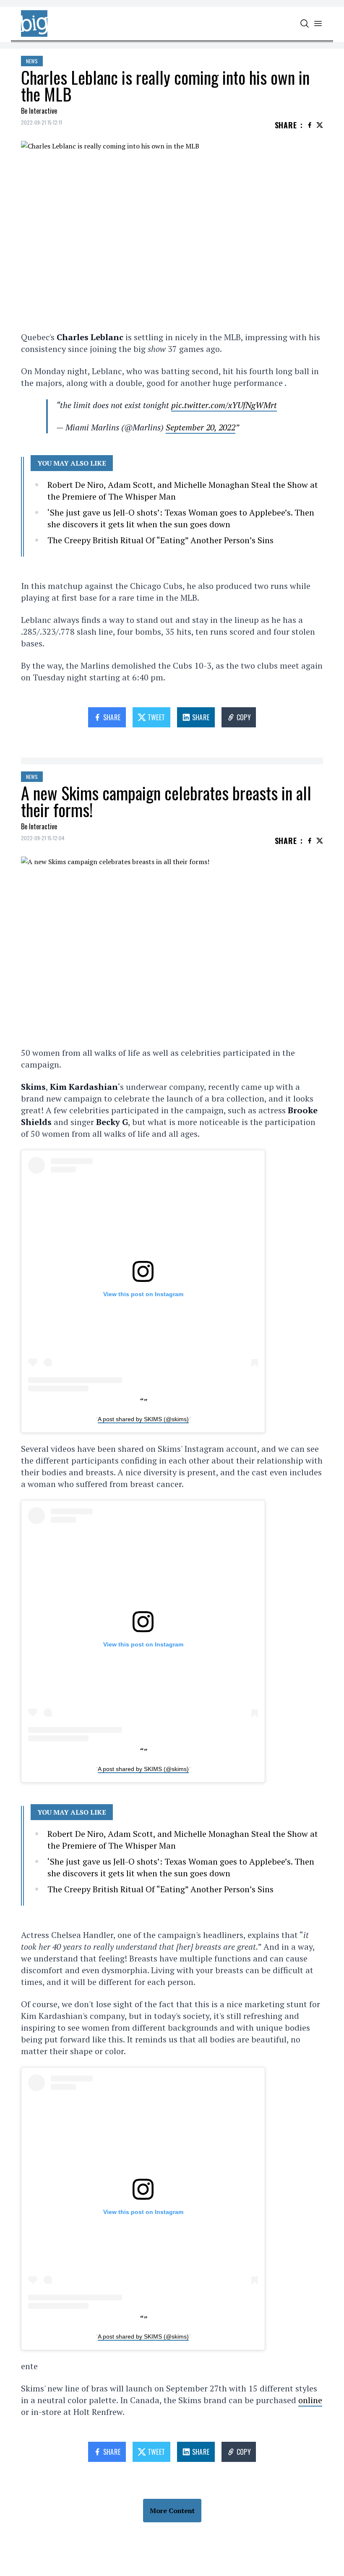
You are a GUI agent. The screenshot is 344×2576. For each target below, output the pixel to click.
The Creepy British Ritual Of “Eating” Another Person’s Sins (160, 540)
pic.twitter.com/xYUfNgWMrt (224, 405)
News (32, 61)
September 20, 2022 (201, 427)
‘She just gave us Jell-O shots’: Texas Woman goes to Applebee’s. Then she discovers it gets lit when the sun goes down (181, 518)
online (310, 2400)
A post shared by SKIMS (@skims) (143, 1419)
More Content (172, 2511)
